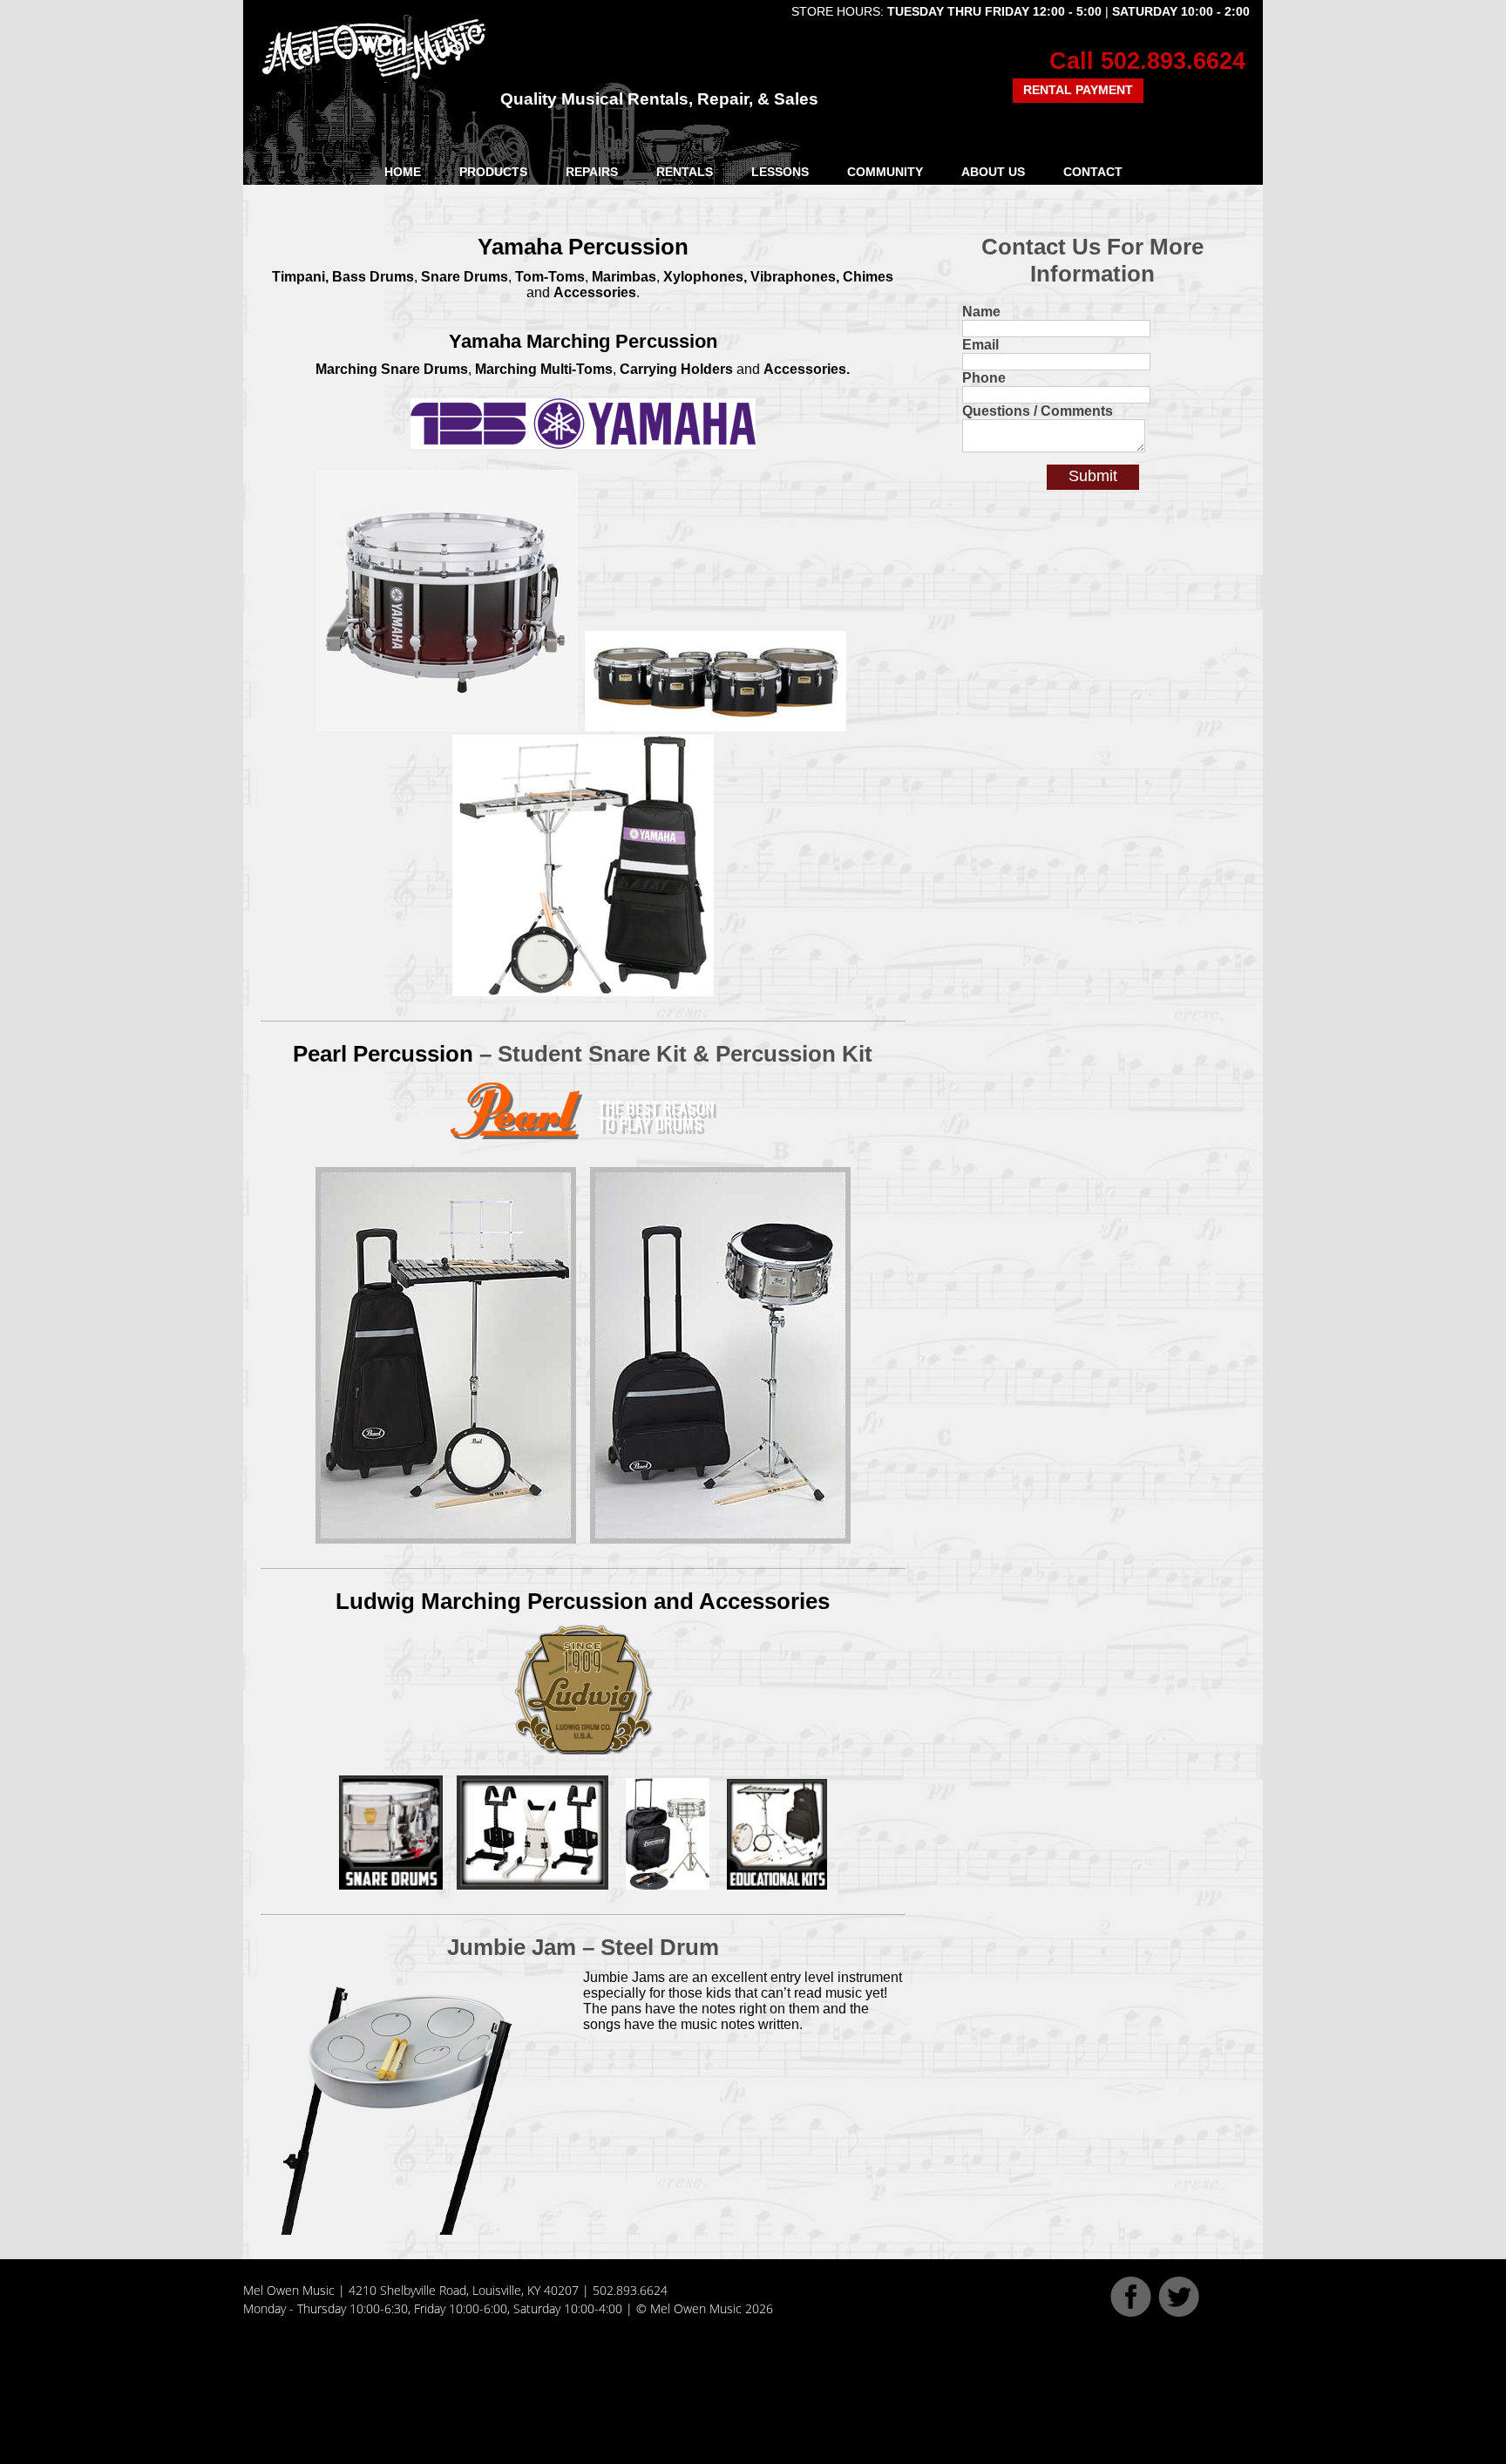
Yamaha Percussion (583, 247)
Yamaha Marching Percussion (583, 341)
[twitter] (1179, 2312)
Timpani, (300, 277)
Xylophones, (705, 277)
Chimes (868, 277)
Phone (984, 378)
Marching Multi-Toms (544, 369)
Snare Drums (465, 277)
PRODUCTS (493, 172)
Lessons (780, 172)
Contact (1093, 172)
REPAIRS (592, 172)
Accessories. (807, 369)
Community (885, 172)
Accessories (595, 292)
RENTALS (685, 172)
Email (980, 345)
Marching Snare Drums (392, 369)
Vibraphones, (795, 277)
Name (981, 312)
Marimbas (624, 277)
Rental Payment (1078, 90)
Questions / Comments (1038, 411)
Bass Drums (373, 277)
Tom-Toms (550, 277)
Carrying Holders (676, 369)
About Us (993, 172)
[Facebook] (1131, 2312)
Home (403, 172)
